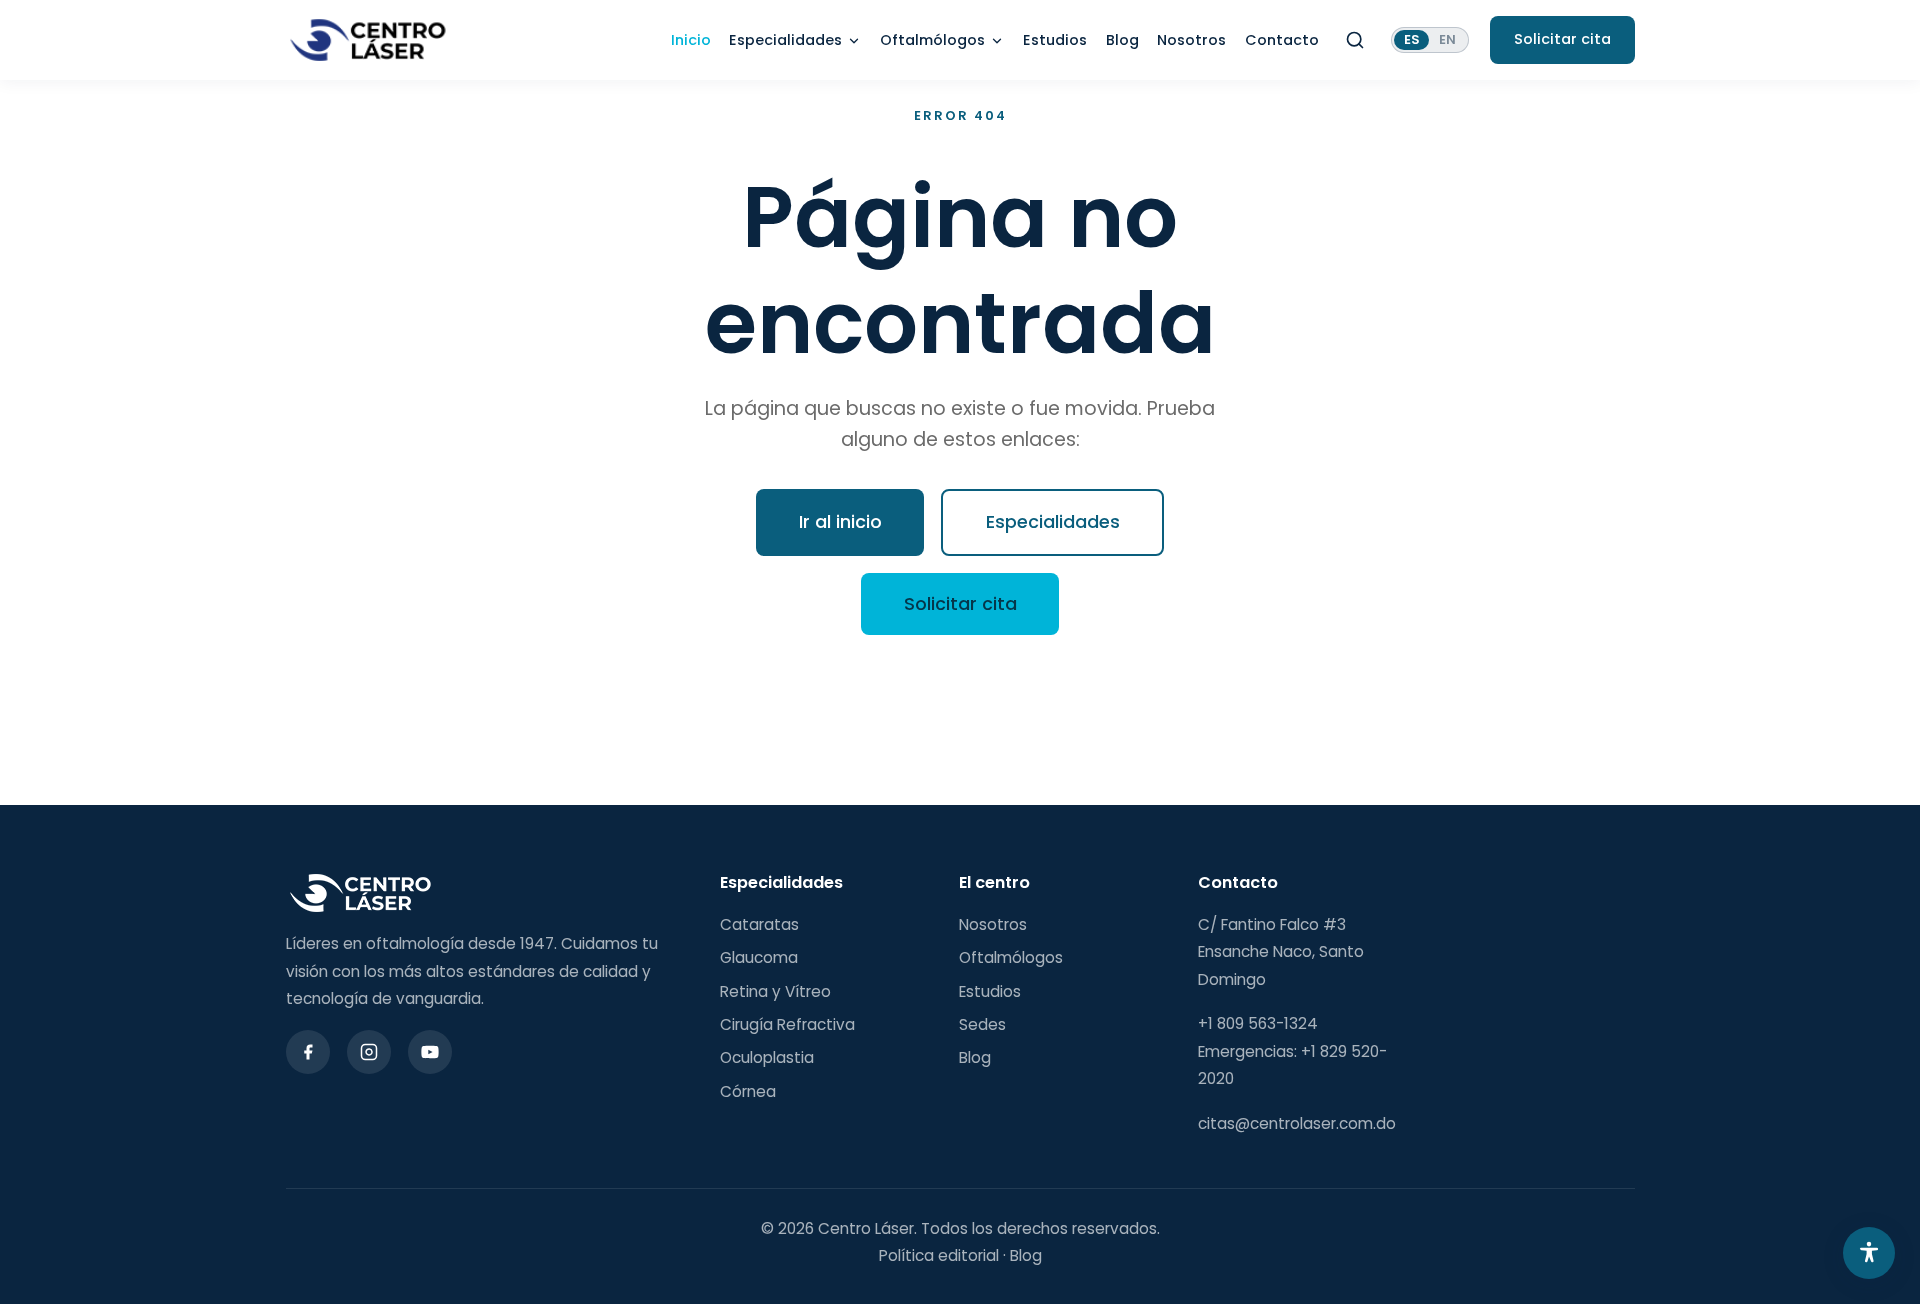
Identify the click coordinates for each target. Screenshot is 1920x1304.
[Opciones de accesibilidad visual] (1869, 1253)
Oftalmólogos (932, 40)
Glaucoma (759, 957)
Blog (1122, 40)
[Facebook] (308, 1052)
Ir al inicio (840, 521)
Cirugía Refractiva (787, 1024)
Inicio (691, 40)
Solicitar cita (960, 603)
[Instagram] (369, 1052)
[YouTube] (430, 1052)
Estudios (1055, 40)
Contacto (1282, 40)
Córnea (748, 1091)
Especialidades (785, 40)
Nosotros (1191, 40)
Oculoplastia (767, 1057)
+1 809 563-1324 (1258, 1023)
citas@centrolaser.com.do (1297, 1123)
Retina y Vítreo (775, 991)
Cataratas (759, 924)
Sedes (982, 1024)
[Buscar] (1355, 40)
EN (1447, 39)
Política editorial (939, 1255)
